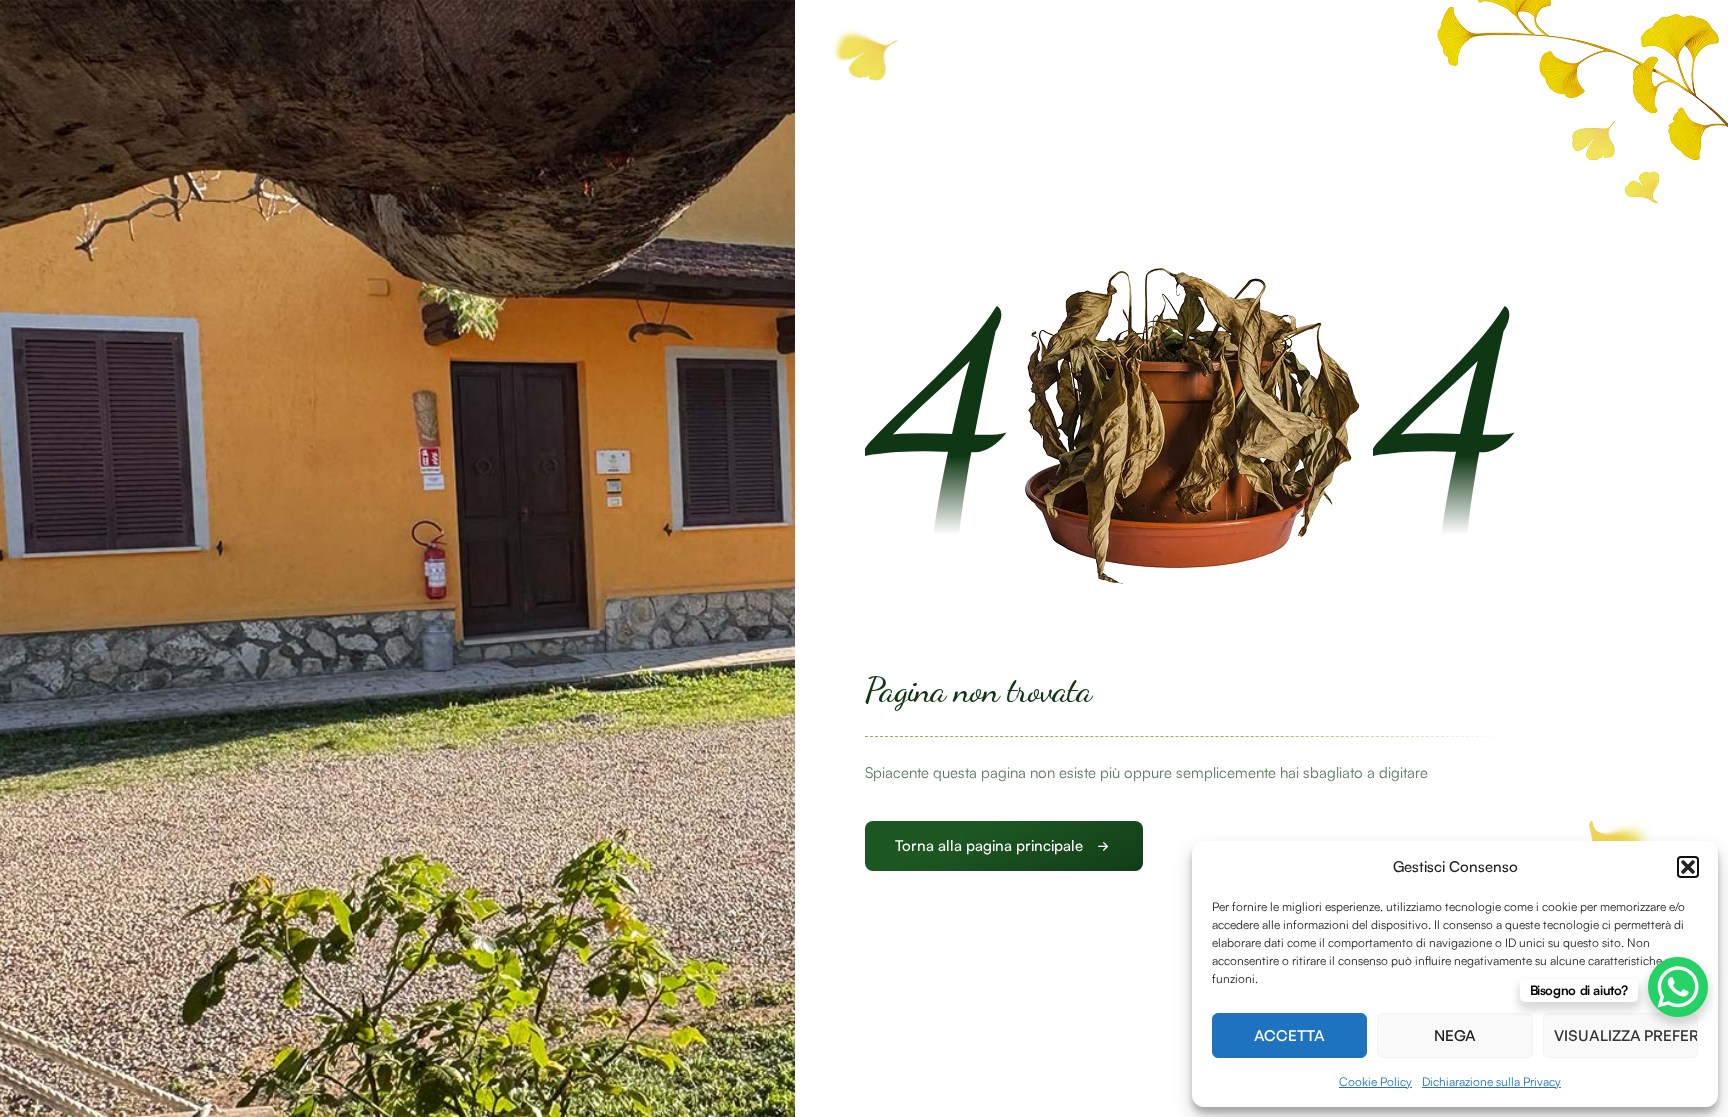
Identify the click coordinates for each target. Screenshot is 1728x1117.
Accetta (1289, 1035)
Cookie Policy (1375, 1081)
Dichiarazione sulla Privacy (1491, 1081)
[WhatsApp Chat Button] (1678, 987)
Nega (1455, 1035)
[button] (1688, 867)
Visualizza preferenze (1626, 1035)
